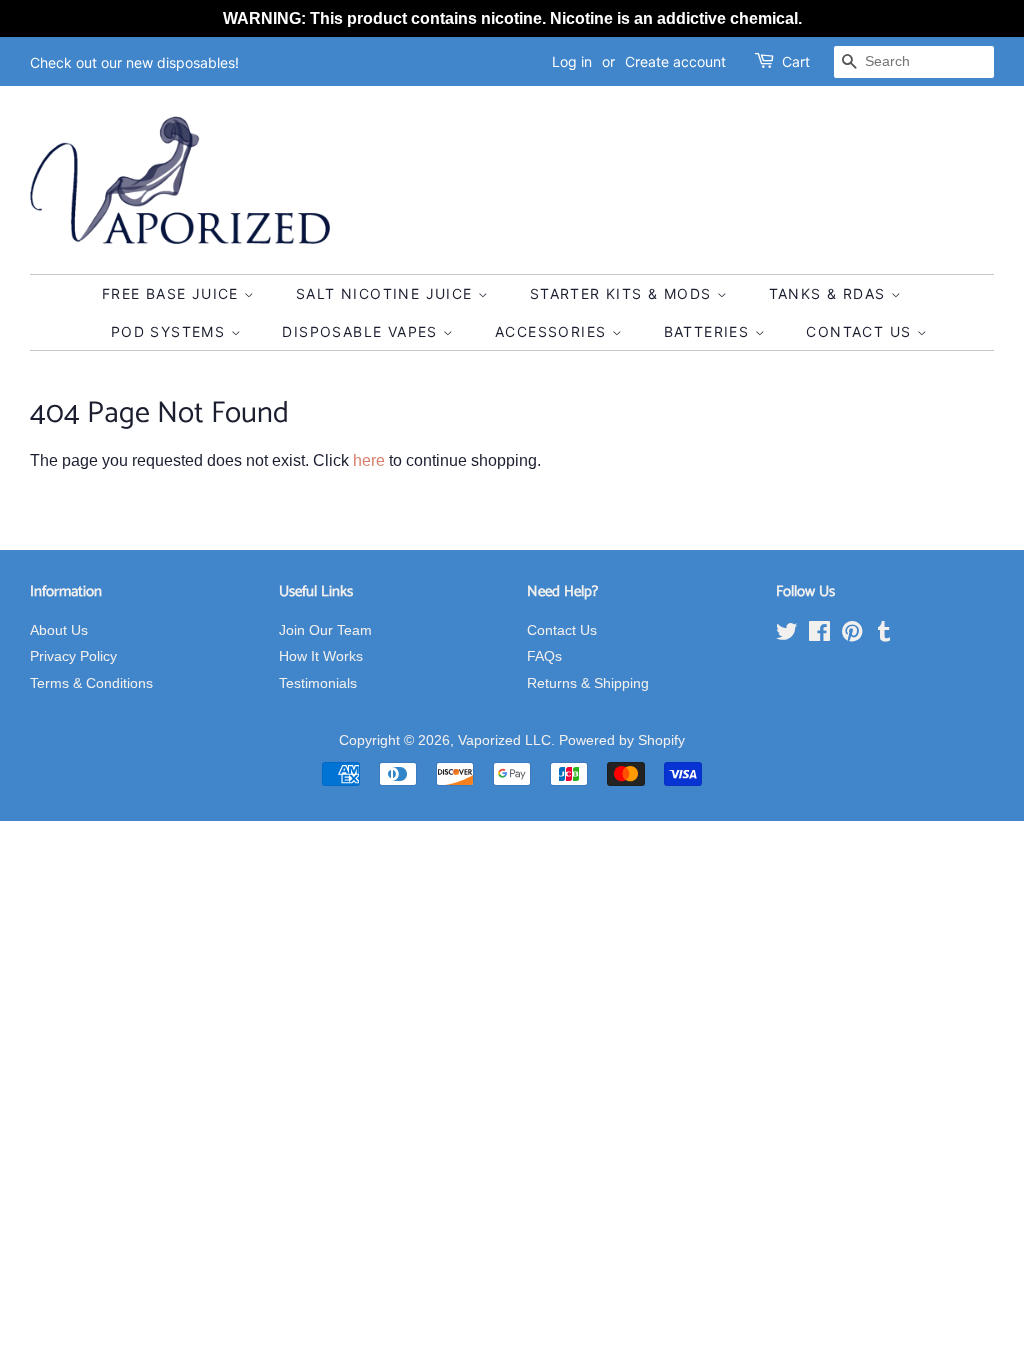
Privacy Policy (73, 656)
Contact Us (861, 331)
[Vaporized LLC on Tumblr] (884, 635)
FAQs (544, 656)
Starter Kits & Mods (623, 293)
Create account (675, 61)
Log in (572, 61)
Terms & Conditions (91, 683)
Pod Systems (171, 331)
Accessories (553, 331)
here (369, 460)
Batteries (709, 331)
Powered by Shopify (622, 740)
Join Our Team (325, 630)
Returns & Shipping (588, 683)
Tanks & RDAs (830, 293)
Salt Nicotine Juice (387, 293)
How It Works (321, 656)
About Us (59, 630)
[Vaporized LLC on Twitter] (787, 635)
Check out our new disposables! (134, 62)
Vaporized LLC (504, 740)
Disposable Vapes (362, 331)
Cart (796, 61)
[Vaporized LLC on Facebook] (819, 635)
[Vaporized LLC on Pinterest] (852, 635)
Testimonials (318, 683)
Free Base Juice (173, 293)
